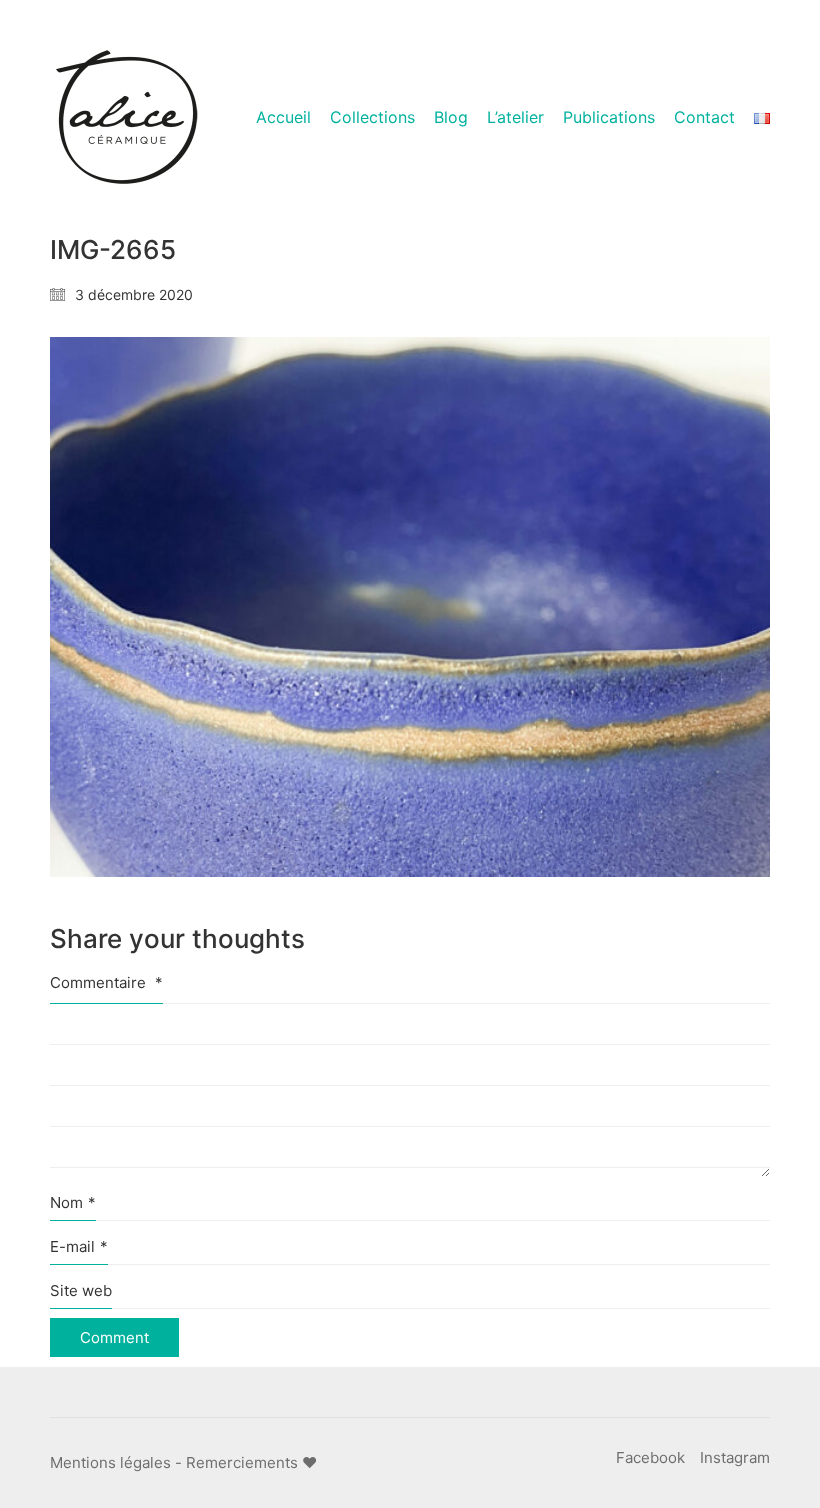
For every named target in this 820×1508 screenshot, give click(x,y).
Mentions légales (110, 1462)
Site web (81, 1290)
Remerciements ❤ (251, 1462)
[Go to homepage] (125, 118)
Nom (73, 1202)
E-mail (79, 1246)
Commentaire (106, 982)
